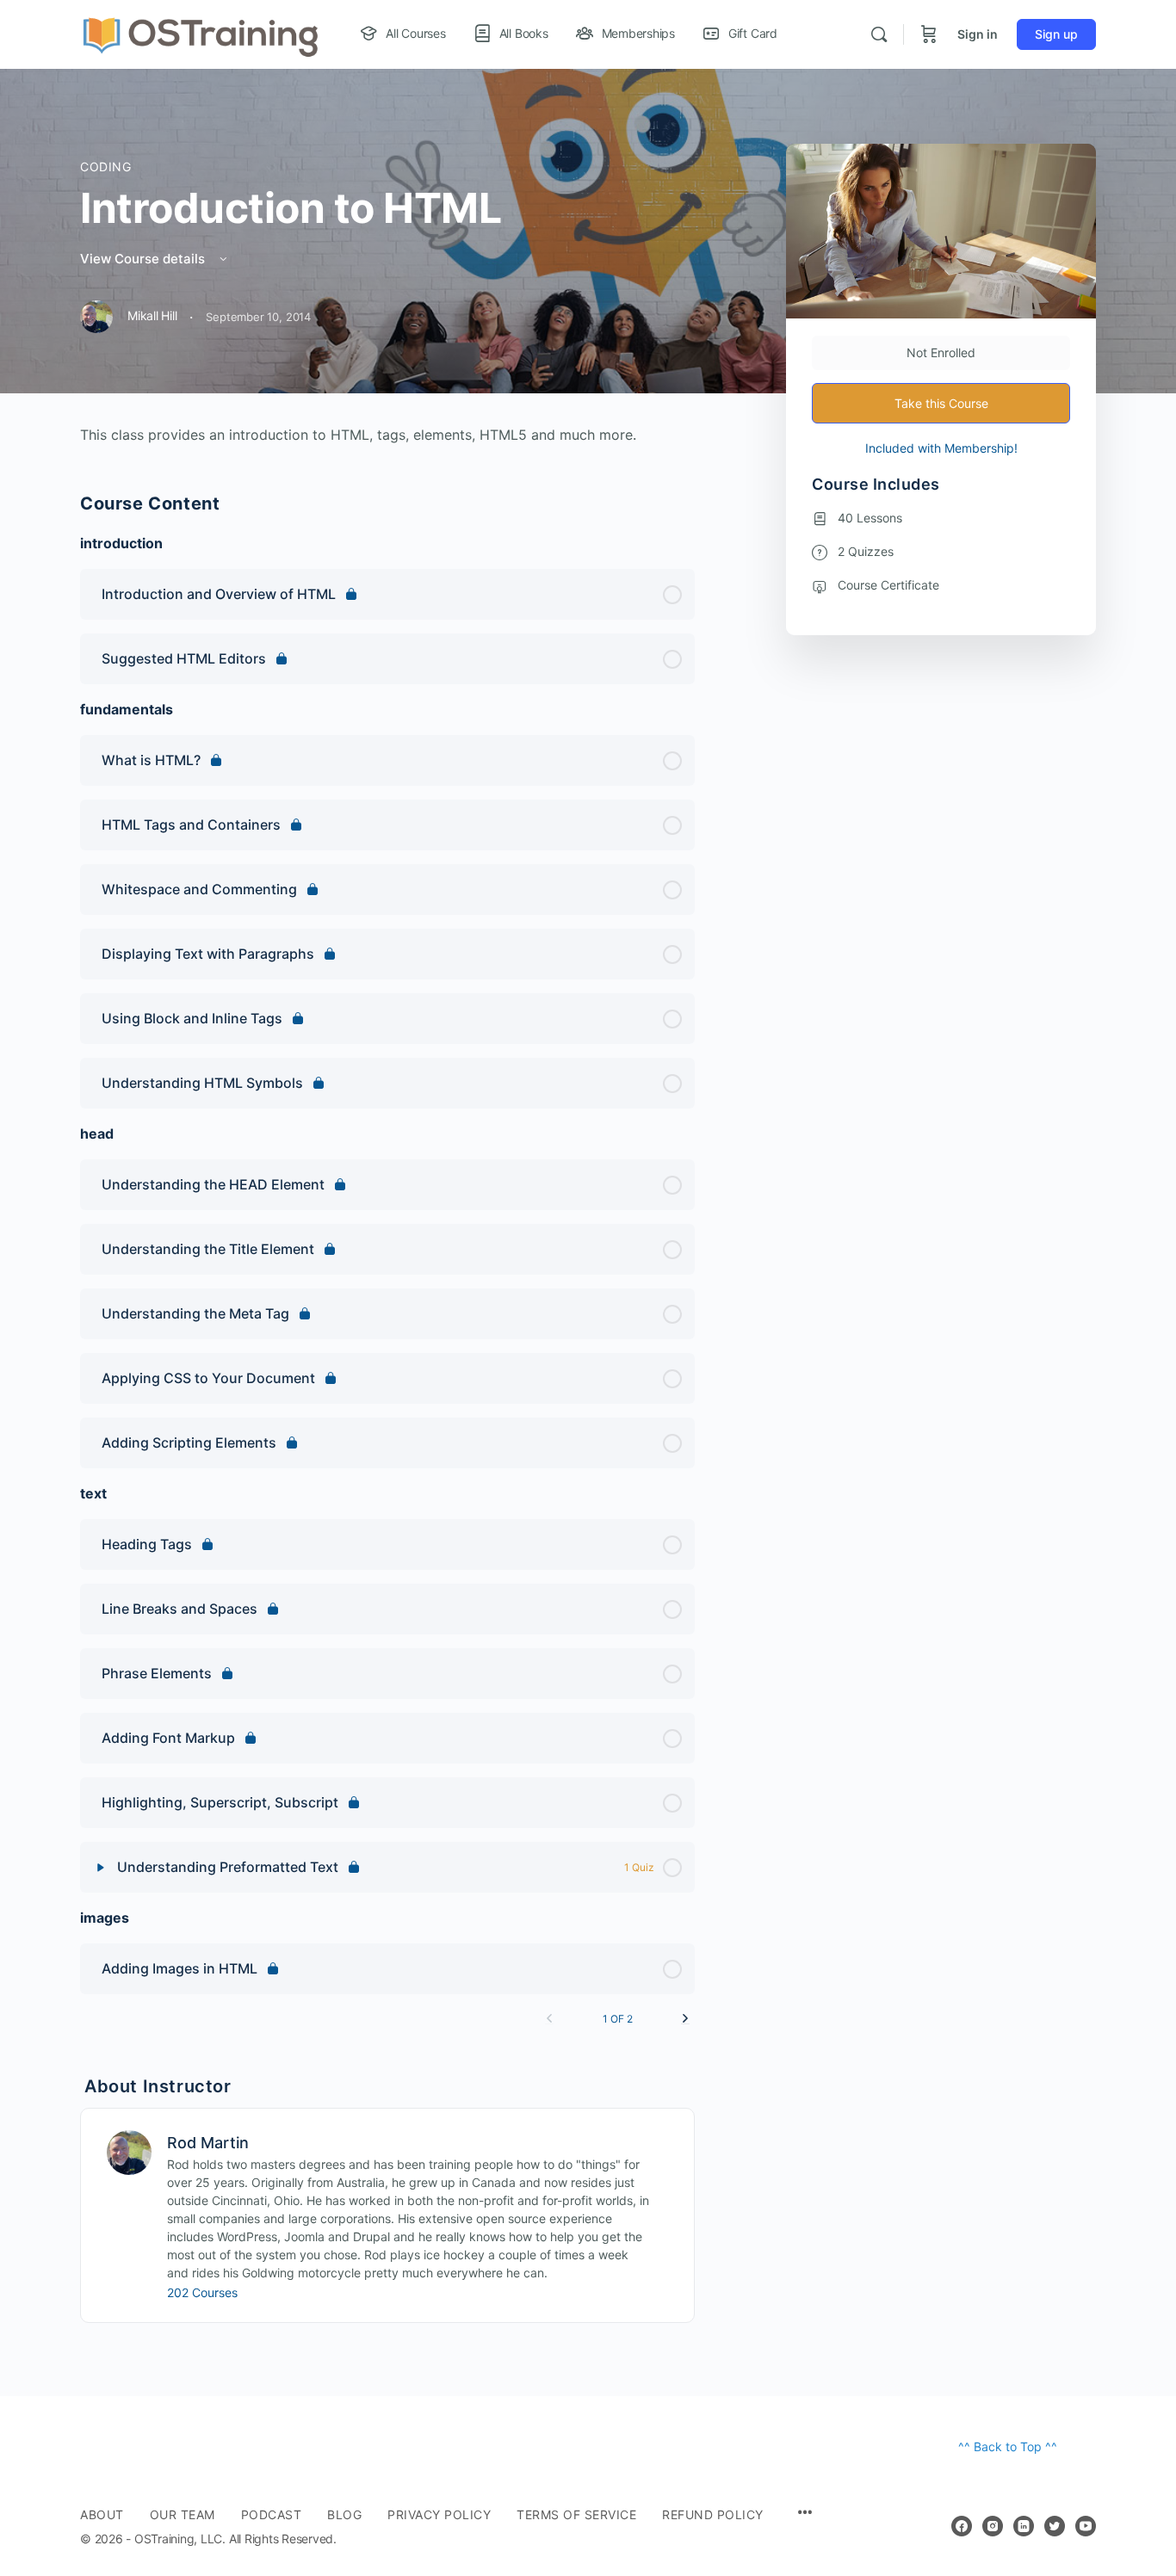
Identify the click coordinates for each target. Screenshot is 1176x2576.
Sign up (1056, 34)
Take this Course (941, 403)
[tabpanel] (387, 435)
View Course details (144, 259)
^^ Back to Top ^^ (1008, 2446)
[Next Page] (685, 2019)
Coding (106, 167)
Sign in (978, 34)
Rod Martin (208, 2143)
